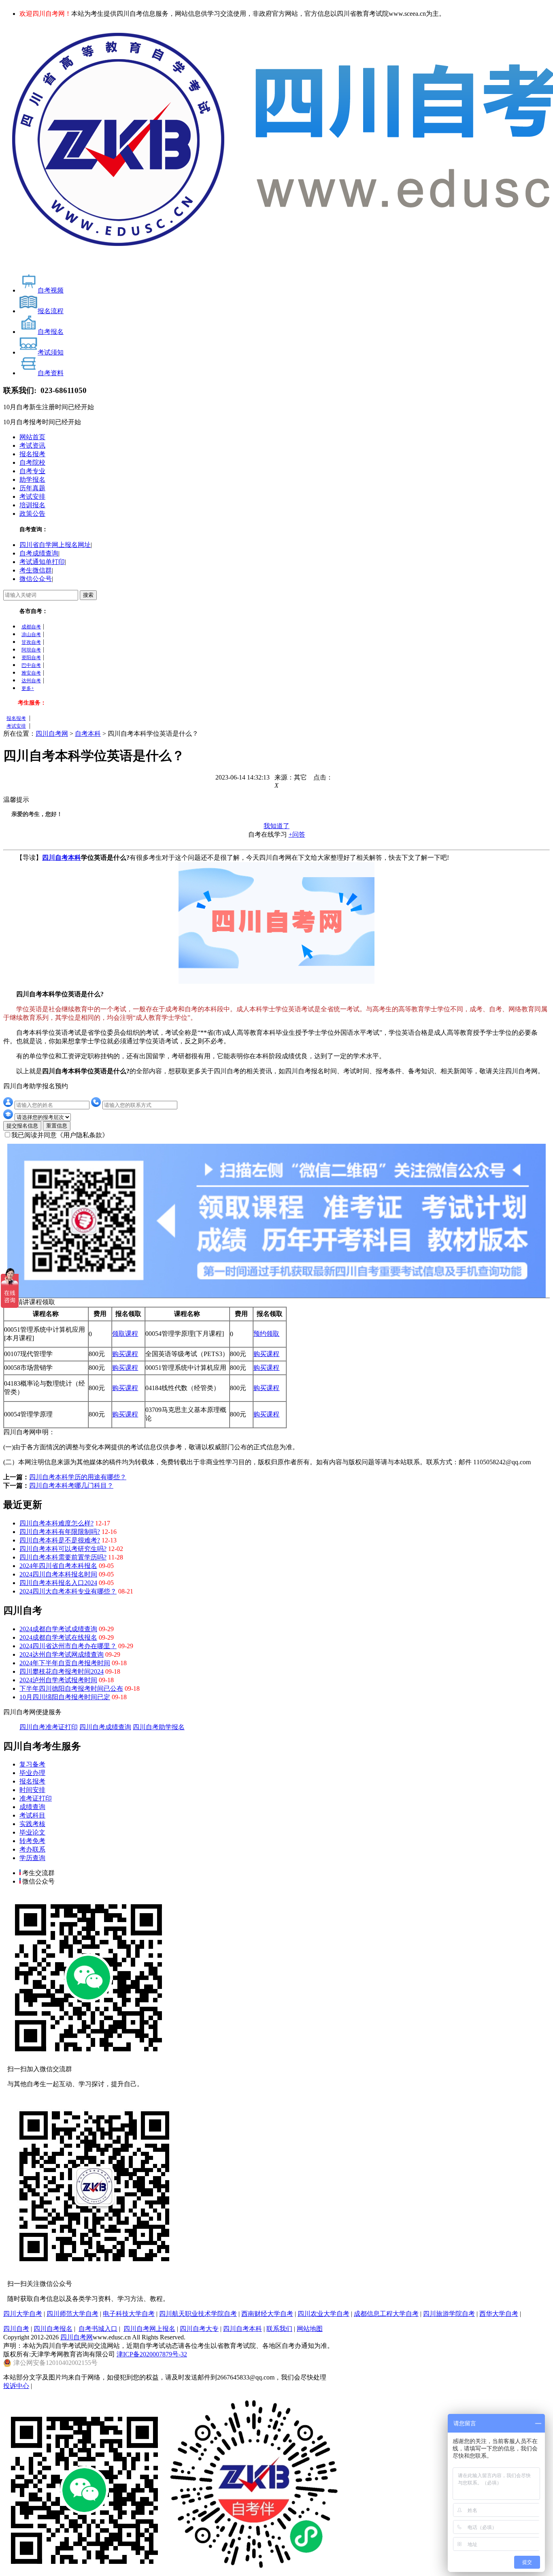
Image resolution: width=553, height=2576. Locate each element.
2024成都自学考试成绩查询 (58, 1629)
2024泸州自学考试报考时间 (58, 1680)
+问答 (297, 834)
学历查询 (32, 1858)
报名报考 (32, 454)
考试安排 (32, 497)
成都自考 (31, 627)
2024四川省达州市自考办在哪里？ (68, 1646)
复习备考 (32, 1764)
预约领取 (266, 1334)
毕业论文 (32, 1832)
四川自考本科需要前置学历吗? (63, 1557)
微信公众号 (36, 579)
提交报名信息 (22, 1126)
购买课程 (125, 1354)
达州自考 (31, 681)
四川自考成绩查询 (105, 1727)
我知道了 (276, 826)
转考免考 (32, 1841)
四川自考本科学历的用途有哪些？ (78, 1477)
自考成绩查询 (39, 553)
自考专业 (32, 471)
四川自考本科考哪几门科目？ (71, 1486)
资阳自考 (31, 658)
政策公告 (32, 514)
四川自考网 (52, 734)
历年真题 (32, 488)
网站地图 (310, 2329)
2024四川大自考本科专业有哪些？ (68, 1591)
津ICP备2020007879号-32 (152, 2354)
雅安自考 (31, 673)
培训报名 (32, 505)
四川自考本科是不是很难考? (60, 1540)
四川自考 (16, 2329)
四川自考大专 (199, 2329)
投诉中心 (16, 2386)
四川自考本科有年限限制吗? (60, 1532)
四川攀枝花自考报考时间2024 (62, 1671)
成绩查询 (32, 1807)
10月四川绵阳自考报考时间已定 (65, 1697)
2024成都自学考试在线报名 (58, 1637)
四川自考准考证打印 (49, 1727)
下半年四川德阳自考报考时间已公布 (71, 1688)
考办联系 (32, 1849)
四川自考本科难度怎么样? (56, 1523)
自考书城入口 (98, 2329)
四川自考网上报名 (149, 2329)
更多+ (28, 688)
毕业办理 (32, 1773)
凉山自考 (31, 634)
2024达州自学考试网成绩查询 (62, 1654)
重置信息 (57, 1126)
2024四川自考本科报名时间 (58, 1574)
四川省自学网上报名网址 (55, 545)
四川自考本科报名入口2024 (58, 1583)
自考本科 (88, 734)
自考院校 (32, 462)
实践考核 (32, 1824)
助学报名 (32, 480)
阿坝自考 (31, 650)
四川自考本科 (62, 858)
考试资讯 (32, 445)
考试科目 (32, 1815)
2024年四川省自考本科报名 (58, 1566)
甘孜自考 (31, 642)
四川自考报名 (53, 2329)
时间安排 (32, 1790)
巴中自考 (31, 665)
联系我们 (279, 2329)
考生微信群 (36, 570)
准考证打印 (36, 1798)
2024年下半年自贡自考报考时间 (65, 1663)
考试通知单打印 (42, 562)
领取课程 (125, 1334)
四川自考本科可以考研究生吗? (63, 1549)
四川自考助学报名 (159, 1727)
